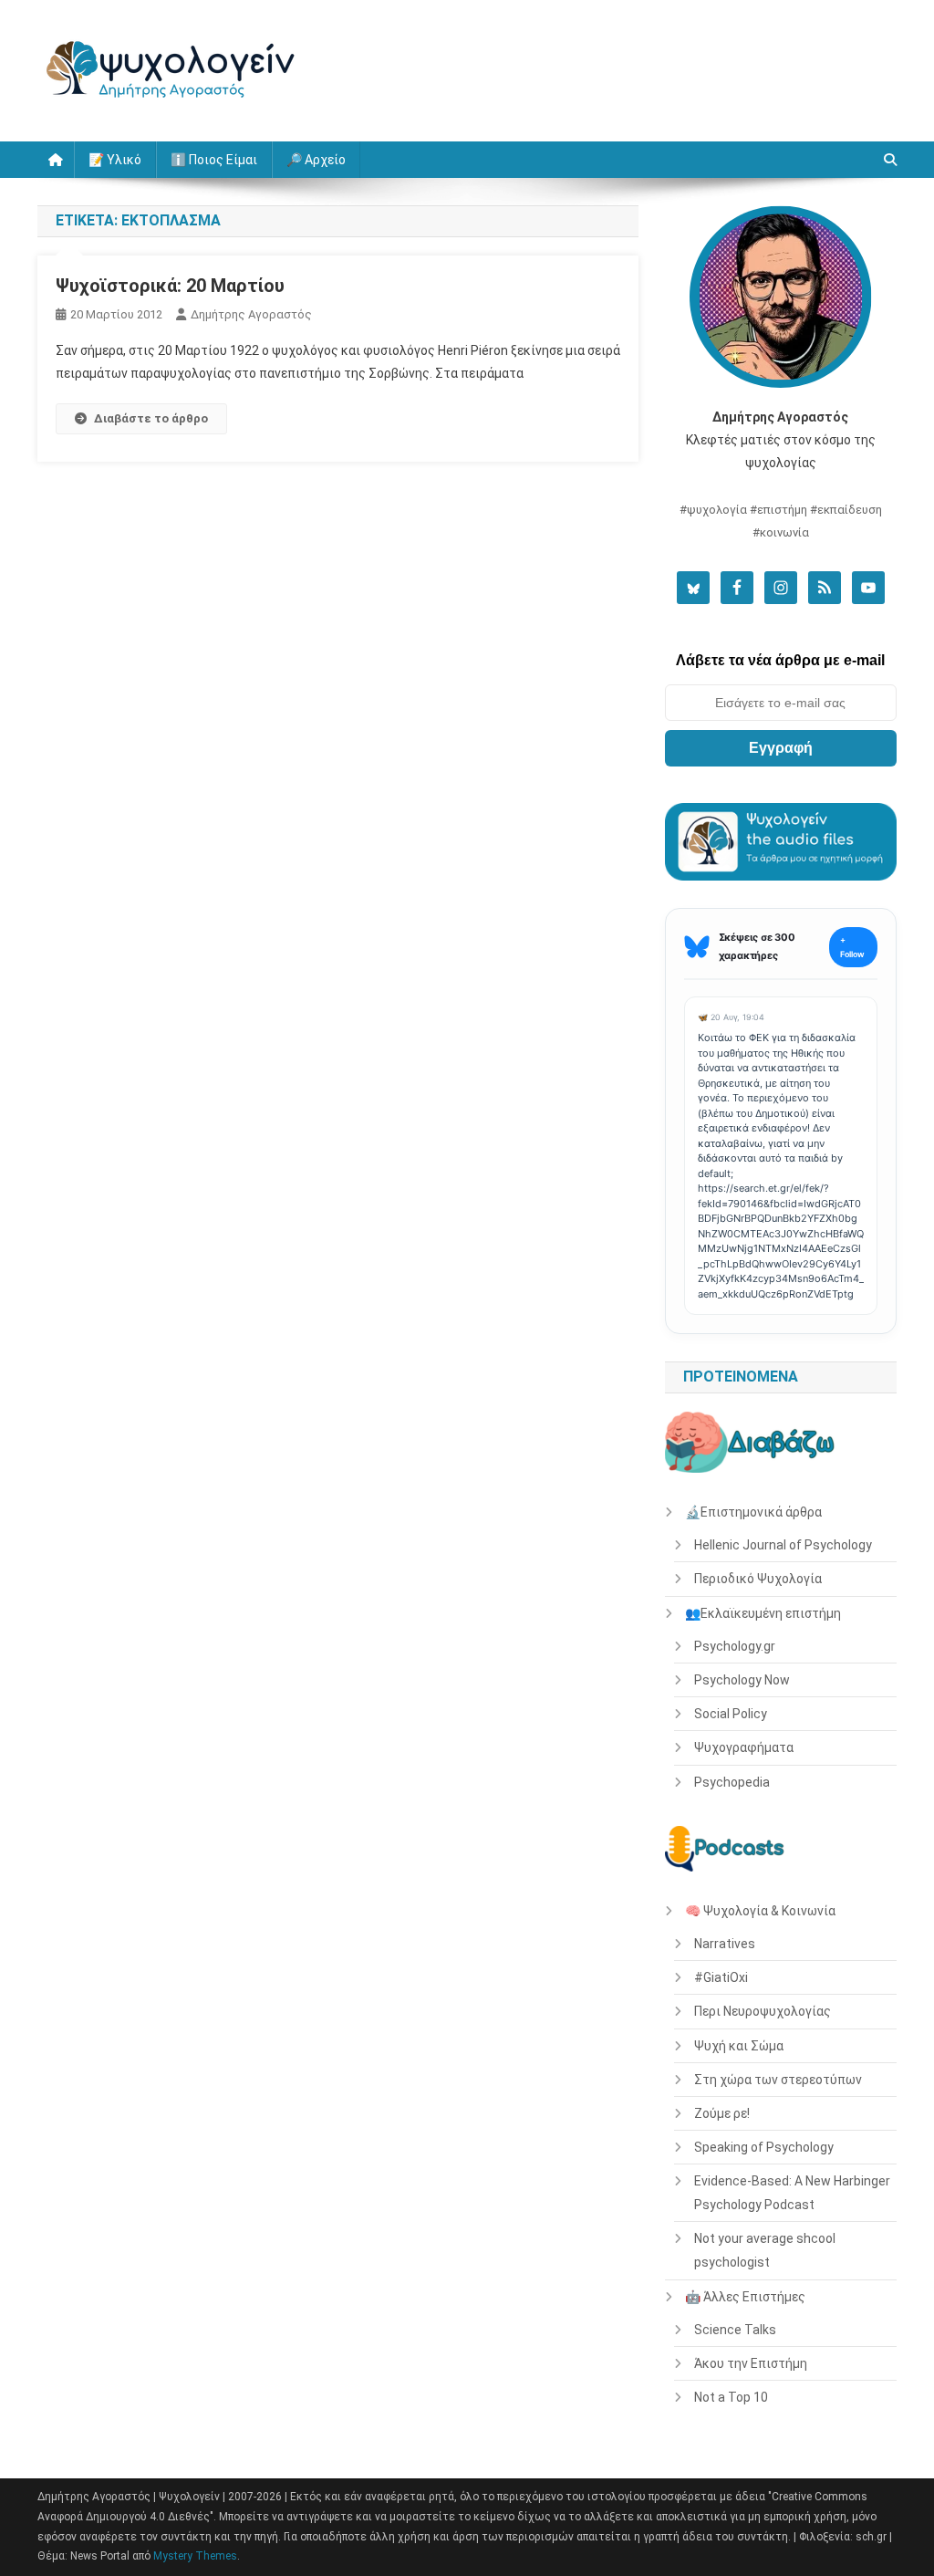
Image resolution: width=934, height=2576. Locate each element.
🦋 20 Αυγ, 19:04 (731, 1017)
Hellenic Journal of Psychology (783, 1545)
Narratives (725, 1944)
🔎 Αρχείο (316, 160)
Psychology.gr (735, 1646)
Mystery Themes (195, 2556)
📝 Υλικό (115, 160)
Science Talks (735, 2330)
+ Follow (852, 947)
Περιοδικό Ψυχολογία (758, 1579)
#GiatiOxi (721, 1977)
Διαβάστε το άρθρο (151, 418)
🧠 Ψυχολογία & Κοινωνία (760, 1911)
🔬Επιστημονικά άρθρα (753, 1512)
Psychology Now (742, 1680)
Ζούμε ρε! (722, 2113)
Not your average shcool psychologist (765, 2250)
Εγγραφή (781, 748)
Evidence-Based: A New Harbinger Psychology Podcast (792, 2193)
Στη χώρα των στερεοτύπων (778, 2080)
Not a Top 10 (731, 2397)
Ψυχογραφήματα (744, 1747)
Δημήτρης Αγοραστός (251, 314)
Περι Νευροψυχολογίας (763, 2011)
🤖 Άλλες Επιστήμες (745, 2297)
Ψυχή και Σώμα (739, 2046)
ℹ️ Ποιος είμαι (214, 160)
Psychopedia (732, 1782)
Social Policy (731, 1714)
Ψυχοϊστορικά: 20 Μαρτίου (170, 286)
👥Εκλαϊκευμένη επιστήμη (763, 1613)
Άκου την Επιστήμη (751, 2363)
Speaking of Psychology (764, 2147)
